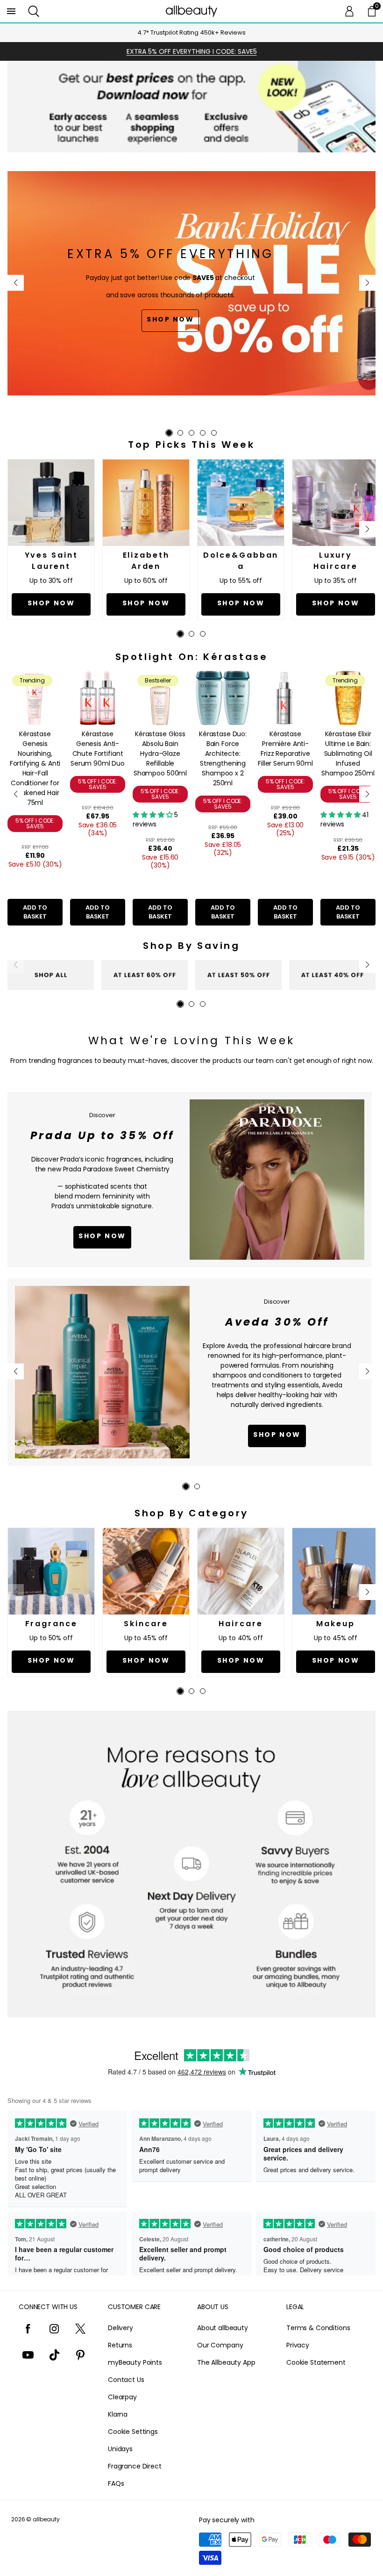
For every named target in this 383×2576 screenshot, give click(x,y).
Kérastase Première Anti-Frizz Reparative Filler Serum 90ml (285, 749)
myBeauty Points (135, 2362)
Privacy (298, 2345)
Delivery (121, 2328)
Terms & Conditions (318, 2328)
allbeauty (46, 2519)
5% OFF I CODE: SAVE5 (35, 823)
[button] (34, 11)
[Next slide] (367, 283)
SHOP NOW (277, 1435)
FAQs (116, 2483)
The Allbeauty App (226, 2362)
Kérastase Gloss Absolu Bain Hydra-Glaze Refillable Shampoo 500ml (160, 753)
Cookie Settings (133, 2432)
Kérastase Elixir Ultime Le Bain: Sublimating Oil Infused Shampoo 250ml (348, 753)
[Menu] (11, 11)
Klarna (118, 2414)
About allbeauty (223, 2328)
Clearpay (122, 2397)
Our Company (220, 2345)
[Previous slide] (16, 283)
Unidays (120, 2449)
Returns (120, 2345)
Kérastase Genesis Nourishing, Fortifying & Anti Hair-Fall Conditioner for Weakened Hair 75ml (35, 768)
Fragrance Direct (135, 2466)
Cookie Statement (316, 2362)
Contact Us (126, 2380)
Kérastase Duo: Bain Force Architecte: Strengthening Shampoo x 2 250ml (223, 758)
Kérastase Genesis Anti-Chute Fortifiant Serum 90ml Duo (98, 749)
